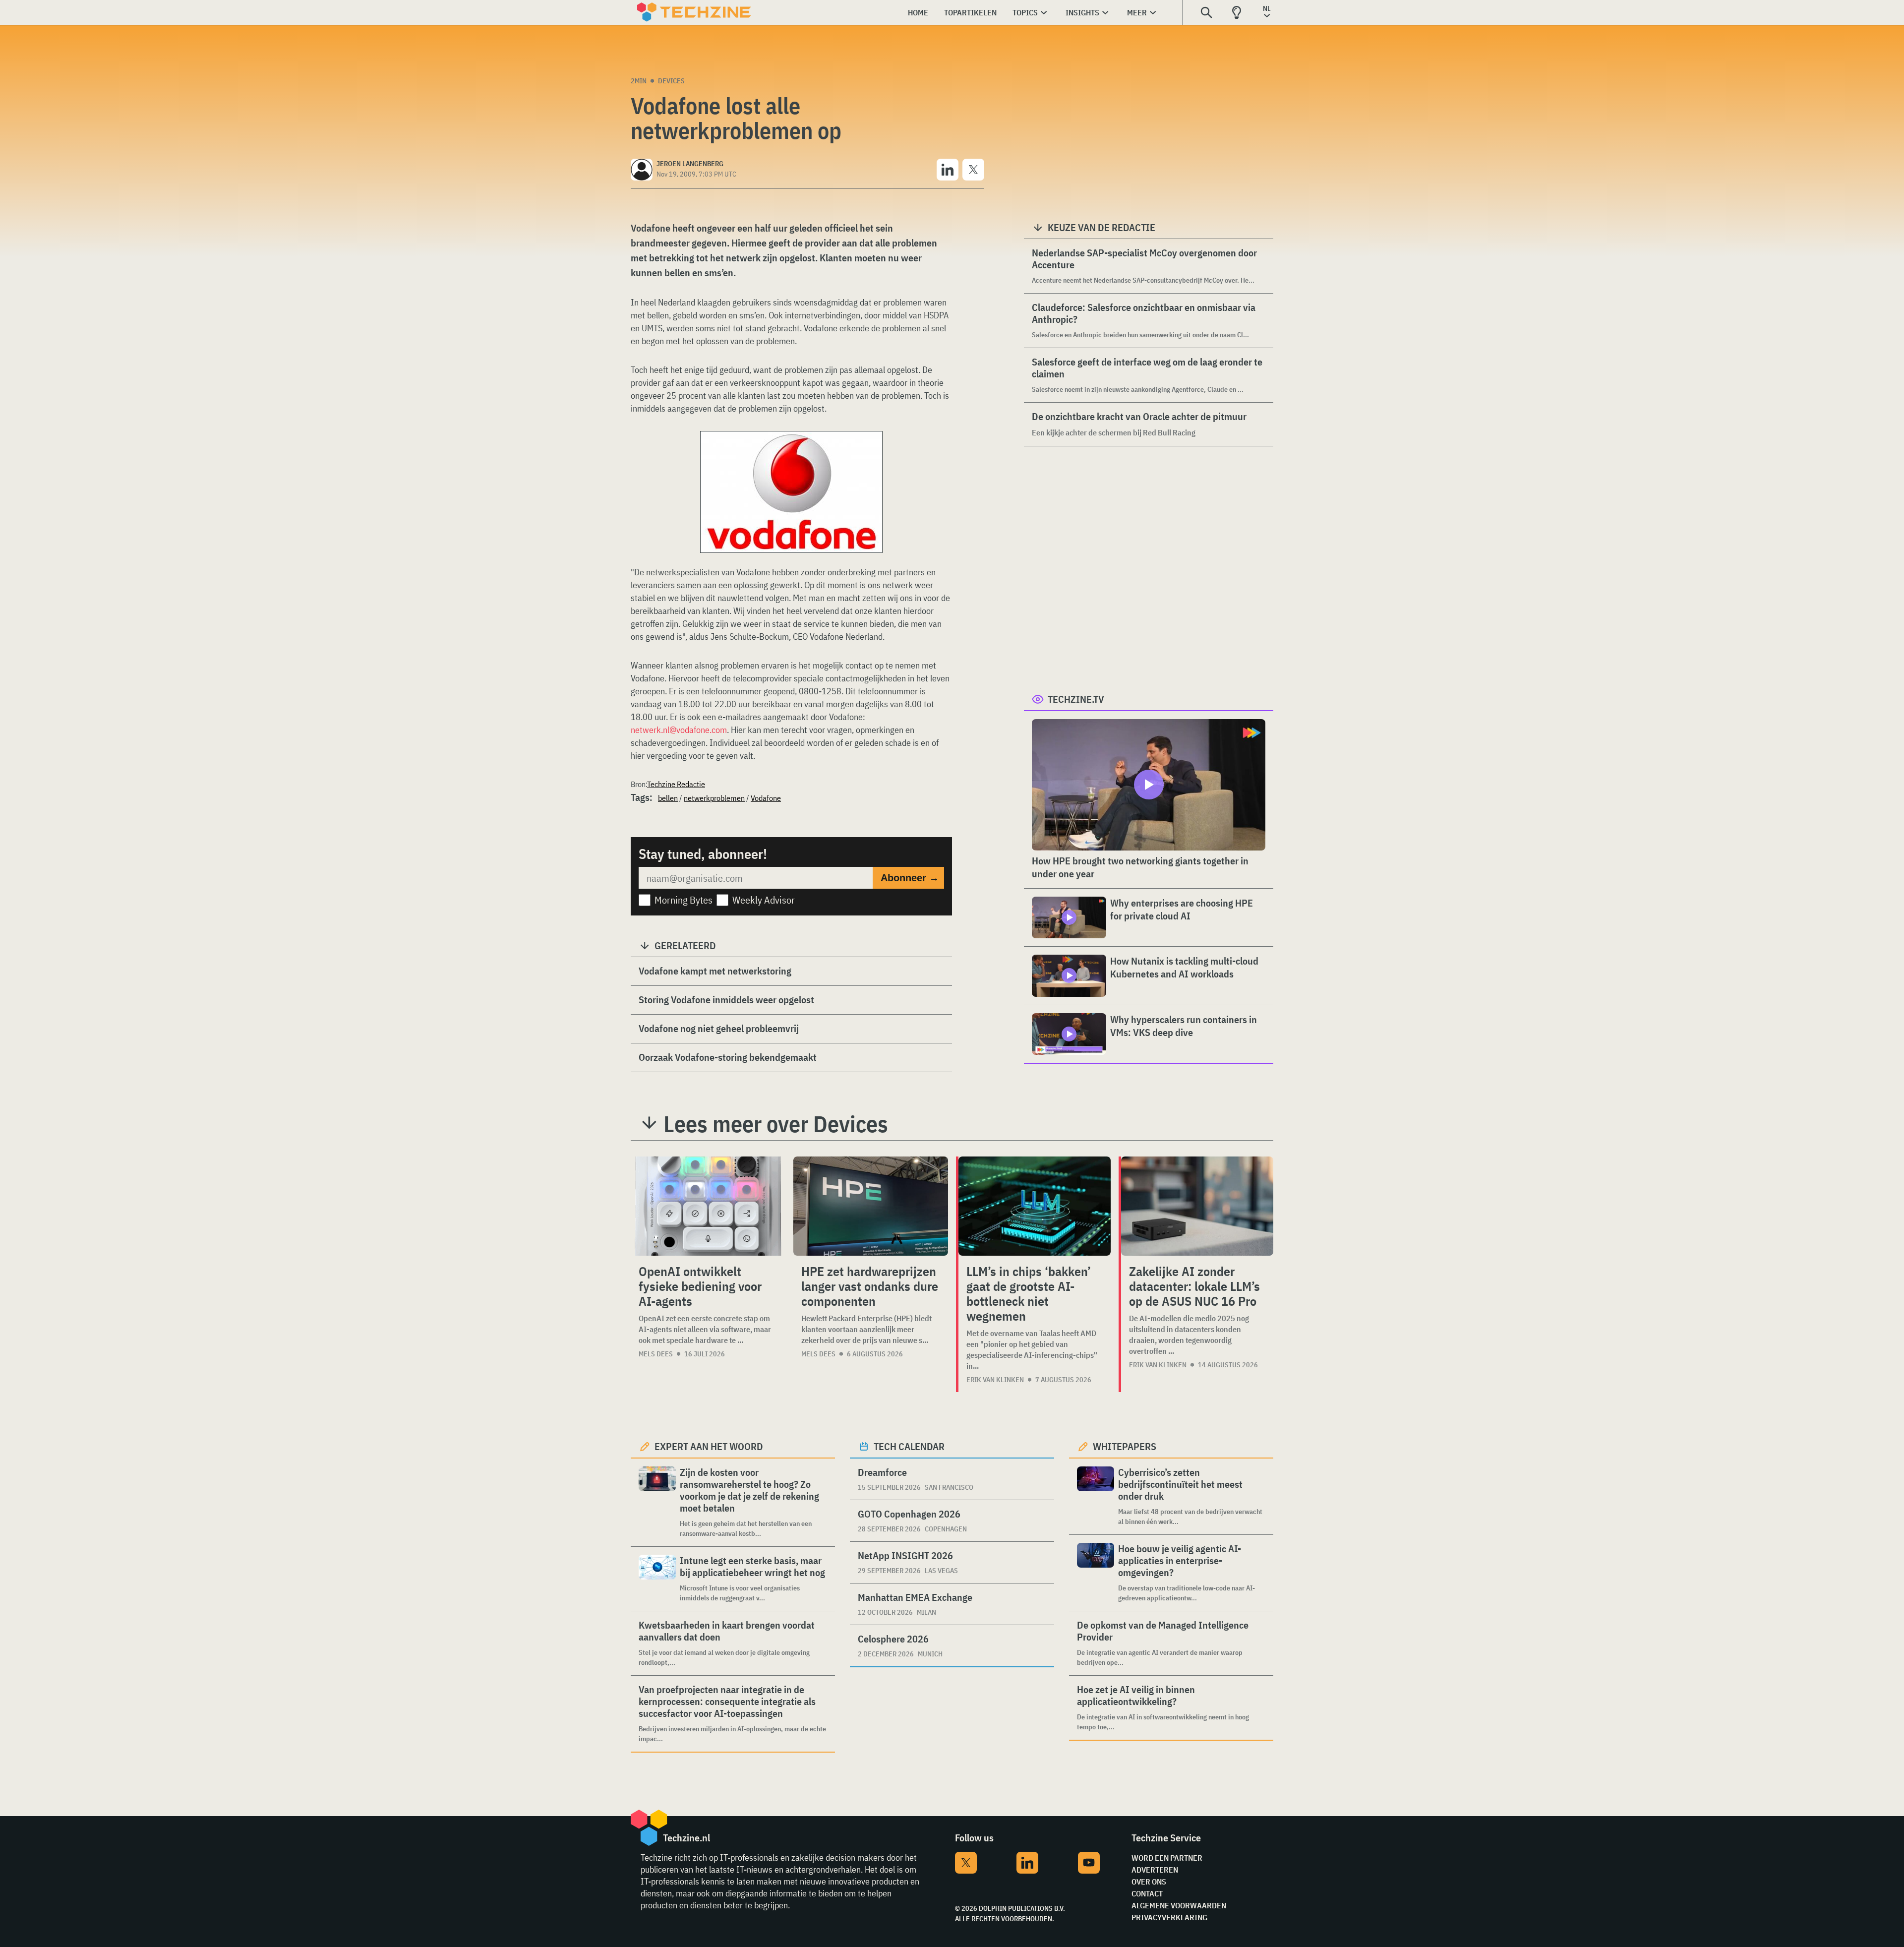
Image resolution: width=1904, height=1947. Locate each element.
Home (918, 12)
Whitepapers (1125, 1446)
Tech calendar (909, 1446)
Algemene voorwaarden (1179, 1905)
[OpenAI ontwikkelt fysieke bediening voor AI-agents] (708, 1206)
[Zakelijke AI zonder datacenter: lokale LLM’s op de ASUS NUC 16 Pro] (1197, 1206)
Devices (671, 81)
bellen (668, 798)
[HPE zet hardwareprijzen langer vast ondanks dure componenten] (871, 1206)
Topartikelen (970, 12)
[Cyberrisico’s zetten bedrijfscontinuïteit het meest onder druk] (1096, 1496)
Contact (1147, 1893)
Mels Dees (656, 1354)
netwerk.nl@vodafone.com (679, 730)
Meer (1137, 12)
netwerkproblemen (714, 798)
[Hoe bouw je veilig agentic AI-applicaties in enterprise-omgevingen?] (1096, 1573)
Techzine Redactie (676, 784)
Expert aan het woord (709, 1446)
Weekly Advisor (764, 900)
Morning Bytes (684, 900)
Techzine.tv (1076, 699)
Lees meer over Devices (776, 1124)
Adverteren (1155, 1870)
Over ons (1149, 1882)
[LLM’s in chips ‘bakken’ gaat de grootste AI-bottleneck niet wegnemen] (1035, 1206)
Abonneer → (910, 878)
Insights (1082, 12)
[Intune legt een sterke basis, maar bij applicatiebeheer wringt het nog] (657, 1579)
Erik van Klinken (995, 1380)
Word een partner (1167, 1858)
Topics (1025, 12)
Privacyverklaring (1169, 1917)
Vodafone (766, 798)
